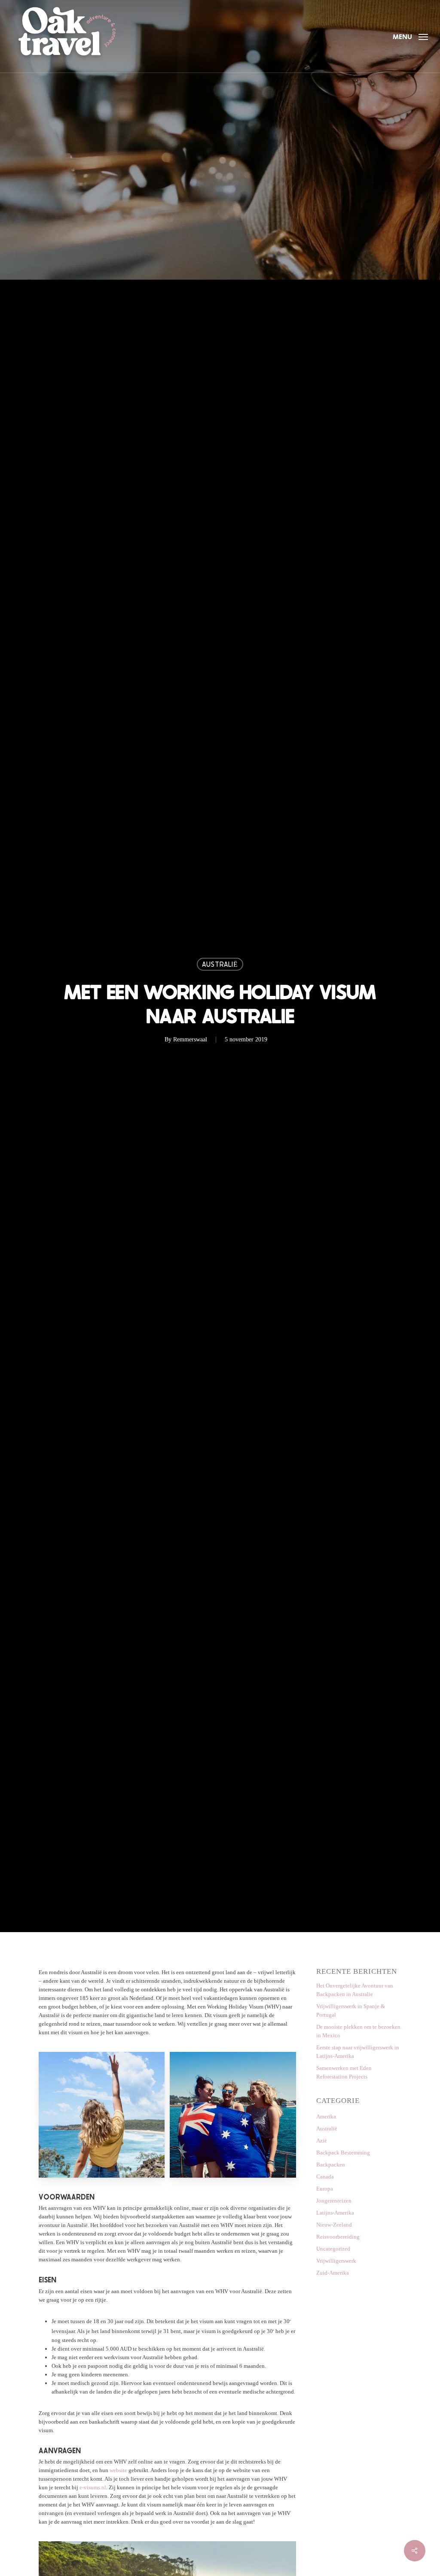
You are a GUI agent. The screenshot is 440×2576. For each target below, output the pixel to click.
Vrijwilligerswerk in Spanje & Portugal (351, 2010)
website (118, 2470)
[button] (410, 36)
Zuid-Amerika (333, 2273)
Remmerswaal (190, 1039)
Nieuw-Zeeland (334, 2225)
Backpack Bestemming (343, 2153)
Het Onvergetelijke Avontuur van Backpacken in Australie (355, 1990)
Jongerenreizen (334, 2201)
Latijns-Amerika (335, 2213)
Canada (325, 2177)
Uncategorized (333, 2249)
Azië (322, 2141)
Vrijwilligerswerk (336, 2261)
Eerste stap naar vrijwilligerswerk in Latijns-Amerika (358, 2052)
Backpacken (331, 2165)
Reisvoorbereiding (338, 2237)
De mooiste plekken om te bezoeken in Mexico (358, 2031)
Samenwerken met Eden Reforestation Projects (344, 2072)
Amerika (326, 2116)
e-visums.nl (93, 2487)
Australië (220, 964)
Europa (325, 2189)
